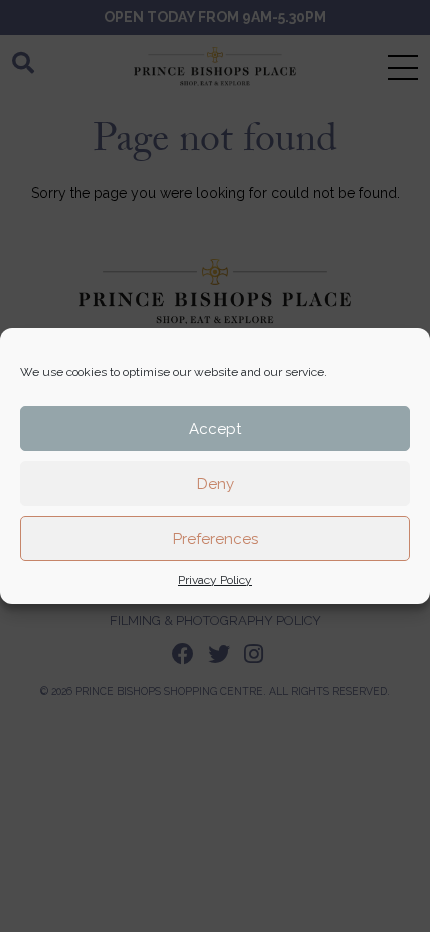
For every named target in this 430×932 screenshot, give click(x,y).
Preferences (215, 539)
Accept (215, 429)
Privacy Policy (215, 580)
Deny (215, 484)
